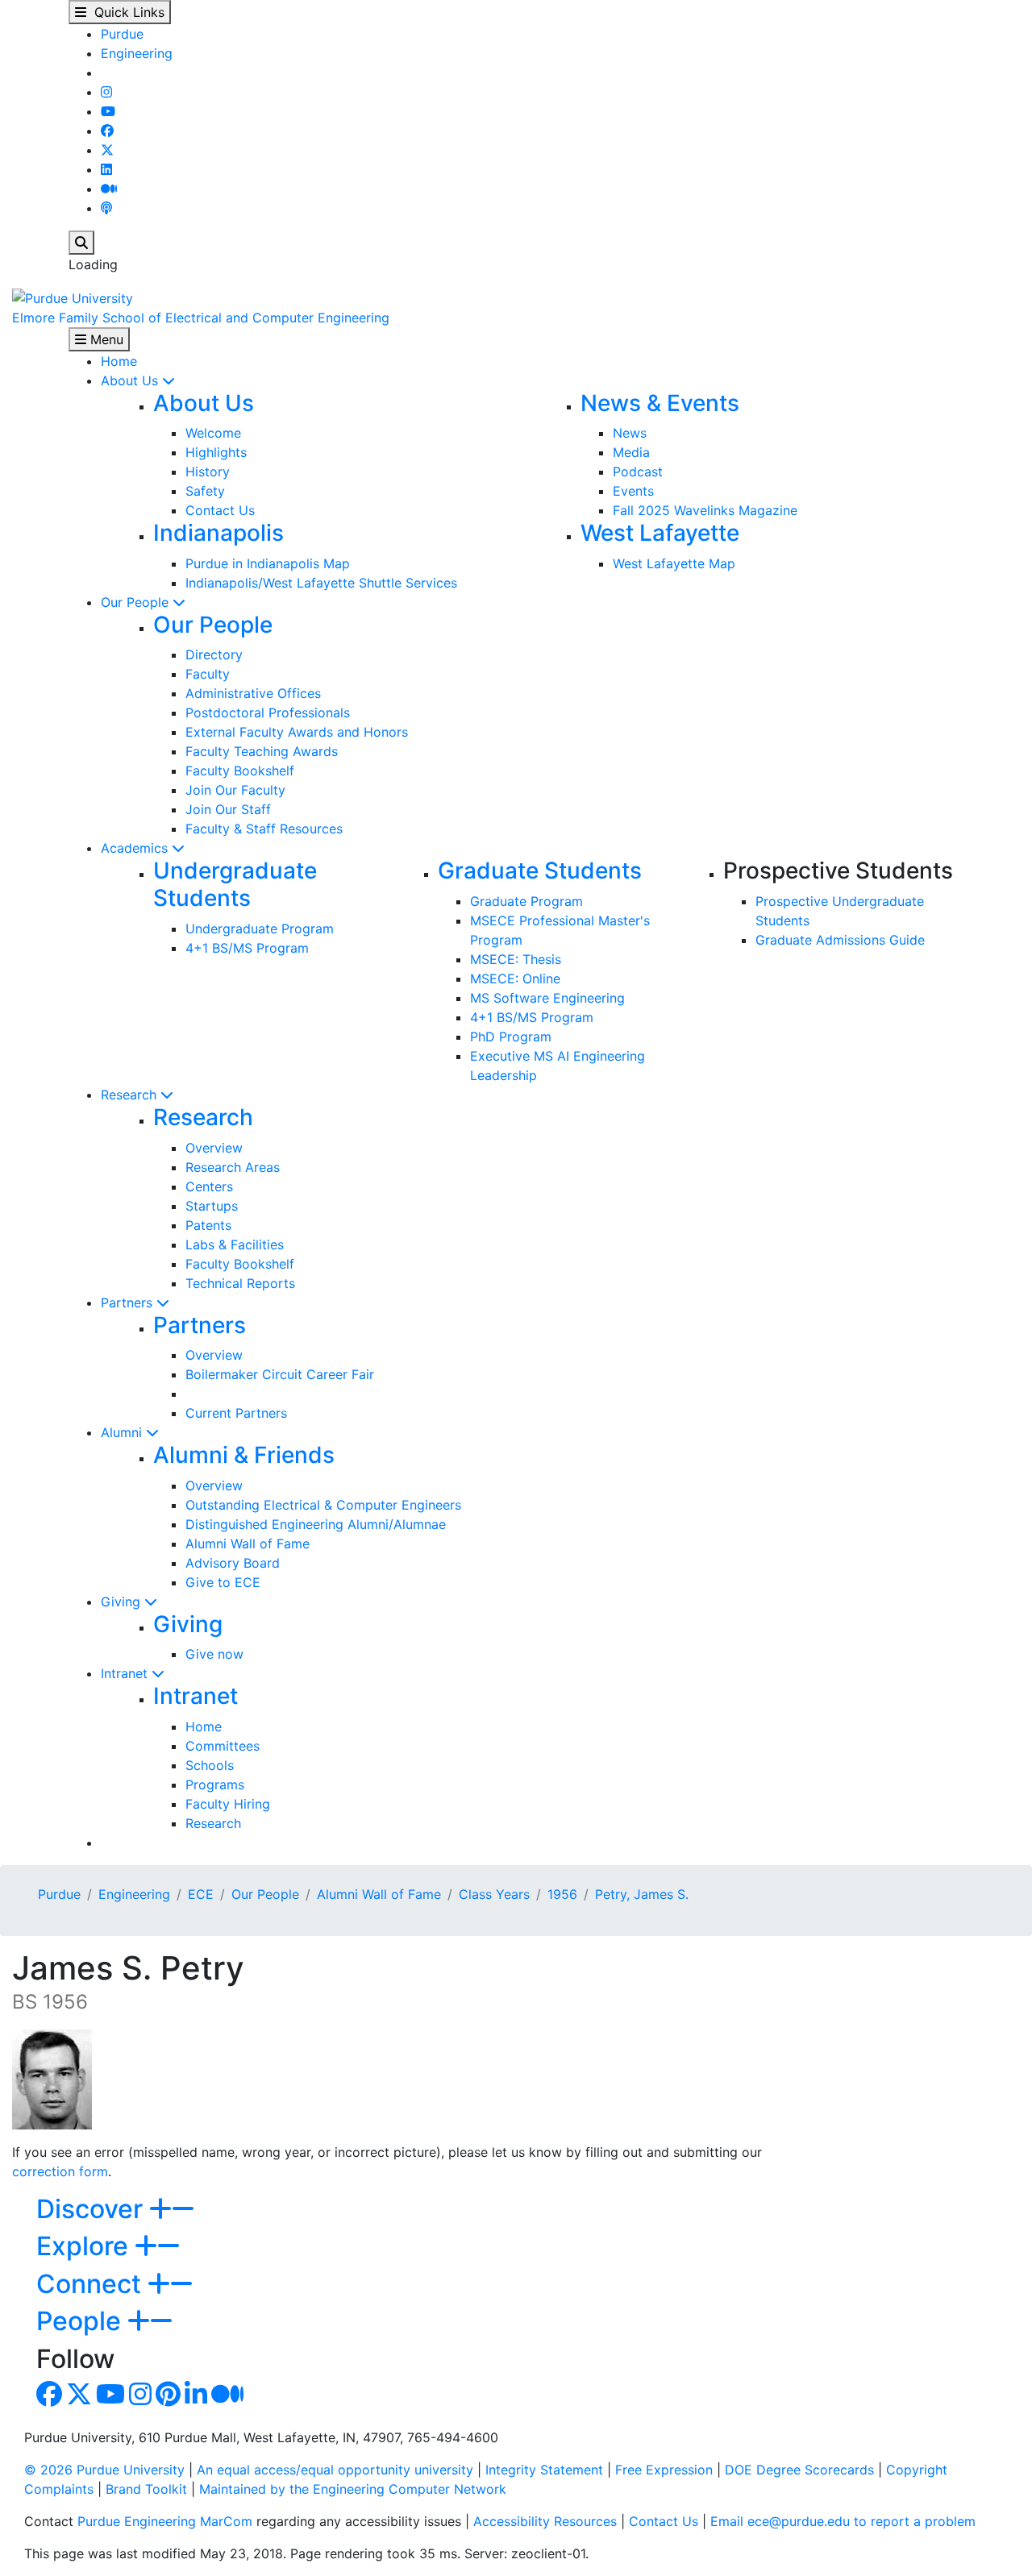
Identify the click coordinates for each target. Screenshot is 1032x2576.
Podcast (638, 472)
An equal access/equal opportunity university (335, 2470)
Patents (208, 1225)
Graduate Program (526, 901)
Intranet (126, 1673)
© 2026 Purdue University (104, 2470)
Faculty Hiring (228, 1804)
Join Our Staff (228, 809)
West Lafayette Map (674, 563)
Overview (214, 1148)
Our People (137, 602)
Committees (223, 1746)
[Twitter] (107, 150)
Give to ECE (223, 1582)
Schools (210, 1765)
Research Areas (233, 1167)
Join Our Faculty (235, 790)
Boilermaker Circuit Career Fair (280, 1374)
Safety (205, 491)
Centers (209, 1186)
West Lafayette (660, 533)
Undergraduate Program (260, 929)
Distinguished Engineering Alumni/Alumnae (316, 1524)
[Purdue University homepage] (73, 297)
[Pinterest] (168, 2399)
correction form (60, 2171)
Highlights (216, 452)
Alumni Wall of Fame (248, 1544)
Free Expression (664, 2470)
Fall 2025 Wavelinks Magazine (705, 510)
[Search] (81, 243)
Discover (93, 2209)
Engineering (137, 53)
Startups (212, 1206)
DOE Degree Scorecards (799, 2470)
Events (633, 491)
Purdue (122, 34)
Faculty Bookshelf (240, 771)
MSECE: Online (515, 978)
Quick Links (125, 12)
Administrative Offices (253, 693)
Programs (215, 1785)
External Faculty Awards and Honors (297, 732)
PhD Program (511, 1037)
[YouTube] (108, 111)
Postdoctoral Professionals (268, 713)
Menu (105, 339)
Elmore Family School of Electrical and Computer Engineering (201, 318)
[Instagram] (106, 92)
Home (119, 361)
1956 (562, 1894)
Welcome (213, 433)
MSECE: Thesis (516, 959)
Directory (214, 654)
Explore (85, 2246)
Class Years (494, 1894)
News (630, 433)
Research (131, 1095)
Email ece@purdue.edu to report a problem (843, 2521)
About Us (131, 380)
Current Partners (236, 1413)
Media (631, 452)
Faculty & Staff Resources (264, 829)
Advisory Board (233, 1563)
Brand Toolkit (146, 2489)
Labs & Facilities (235, 1244)
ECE (201, 1894)
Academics (136, 848)
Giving (123, 1602)
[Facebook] (107, 131)
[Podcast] (106, 208)
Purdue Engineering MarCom (165, 2521)
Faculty (208, 674)
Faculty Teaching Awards (262, 751)
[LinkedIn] (106, 169)
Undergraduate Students (235, 884)
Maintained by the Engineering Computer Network (353, 2489)
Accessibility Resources (545, 2521)
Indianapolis (218, 533)
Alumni (123, 1432)
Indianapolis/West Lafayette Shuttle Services (321, 583)
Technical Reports (240, 1283)
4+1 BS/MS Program (247, 948)
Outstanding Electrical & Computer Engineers (323, 1505)
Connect (92, 2284)
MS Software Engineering (547, 998)
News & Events (660, 403)
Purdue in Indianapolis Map (268, 563)
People (82, 2321)
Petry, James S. (642, 1894)
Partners (129, 1303)
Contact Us (220, 510)
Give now (214, 1654)
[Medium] (109, 189)
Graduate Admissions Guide (840, 940)
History (208, 472)
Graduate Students (540, 870)
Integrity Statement (544, 2470)
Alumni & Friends (244, 1455)
